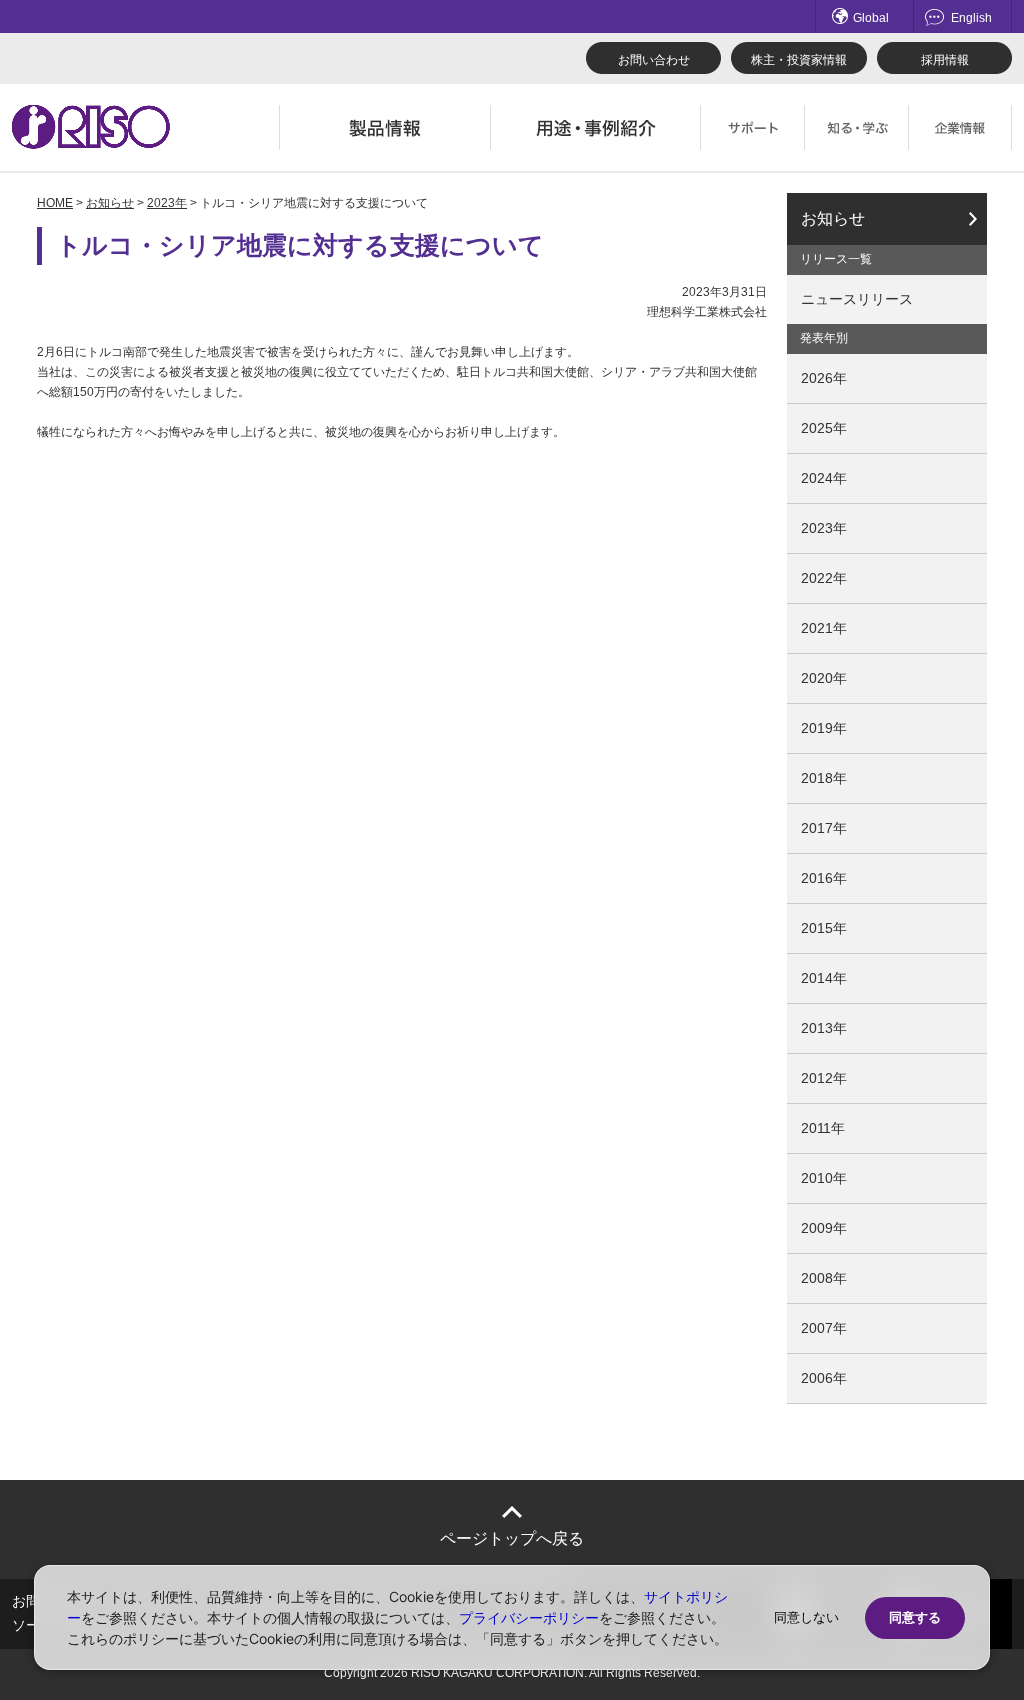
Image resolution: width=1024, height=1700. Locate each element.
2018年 (824, 778)
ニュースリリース (857, 299)
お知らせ (110, 203)
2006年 (824, 1378)
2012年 (824, 1078)
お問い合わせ (654, 60)
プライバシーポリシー (529, 1617)
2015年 (824, 928)
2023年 (167, 203)
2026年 (824, 378)
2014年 (824, 978)
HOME (55, 203)
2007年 (824, 1328)
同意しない (806, 1617)
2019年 (824, 728)
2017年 (824, 828)
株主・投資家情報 (799, 60)
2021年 (824, 628)
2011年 (823, 1128)
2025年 (824, 428)
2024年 (824, 478)
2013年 (824, 1028)
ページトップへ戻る (512, 1538)
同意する (915, 1617)
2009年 (824, 1228)
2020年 (824, 678)
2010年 (824, 1178)
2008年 (824, 1278)
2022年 (824, 578)
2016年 (824, 878)
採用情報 (945, 60)
